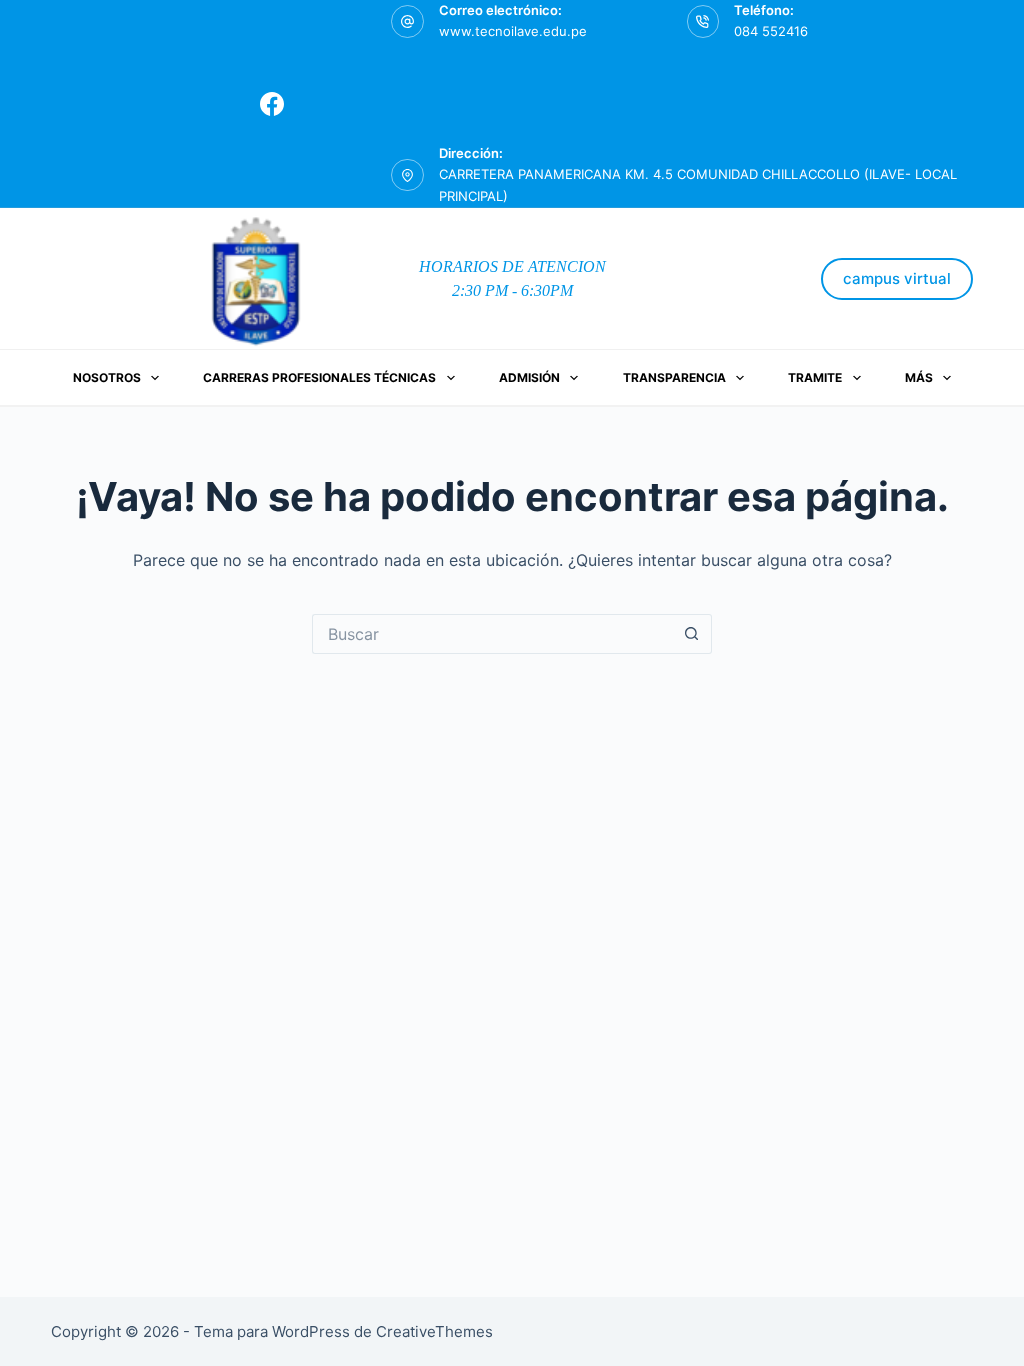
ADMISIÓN (529, 377)
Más (919, 377)
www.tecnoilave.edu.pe (513, 31)
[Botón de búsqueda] (692, 634)
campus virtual (897, 278)
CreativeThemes (434, 1331)
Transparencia (674, 377)
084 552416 (771, 31)
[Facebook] (272, 104)
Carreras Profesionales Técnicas (319, 377)
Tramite (815, 377)
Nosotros (107, 377)
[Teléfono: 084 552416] (703, 21)
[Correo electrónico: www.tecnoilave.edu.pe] (407, 21)
